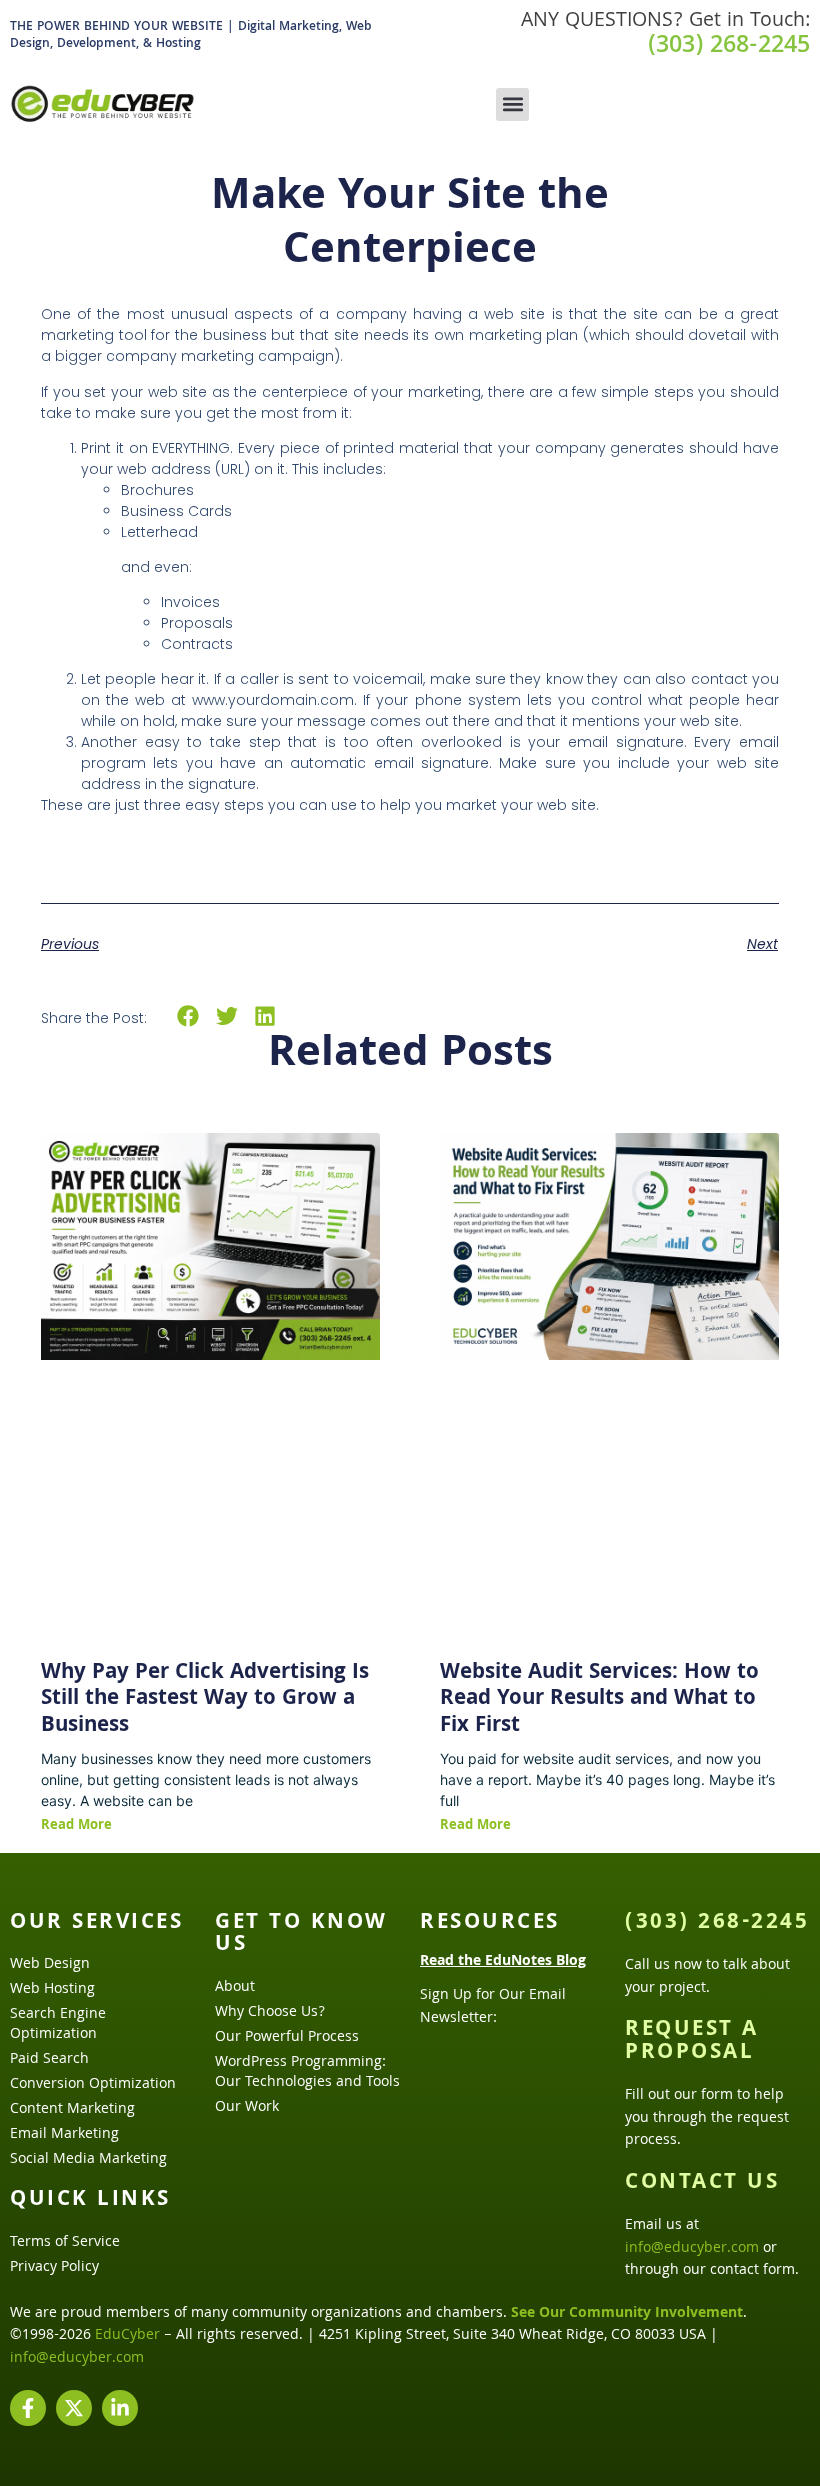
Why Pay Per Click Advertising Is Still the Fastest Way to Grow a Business (205, 1700)
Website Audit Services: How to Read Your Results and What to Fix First (599, 1700)
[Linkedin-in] (120, 2408)
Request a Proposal (692, 2042)
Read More (76, 1826)
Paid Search (49, 2060)
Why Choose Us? (270, 2013)
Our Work (247, 2108)
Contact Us (702, 2184)
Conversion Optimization (93, 2085)
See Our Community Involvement (627, 2314)
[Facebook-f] (28, 2408)
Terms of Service (65, 2243)
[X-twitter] (74, 2408)
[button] (512, 104)
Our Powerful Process (287, 2038)
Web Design (50, 1965)
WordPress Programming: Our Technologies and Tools (307, 2073)
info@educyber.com (692, 2249)
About (235, 1988)
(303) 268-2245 (729, 47)
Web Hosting (52, 1990)
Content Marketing (72, 2110)
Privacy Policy (54, 2268)
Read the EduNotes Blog (503, 1962)
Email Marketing (64, 2135)
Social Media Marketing (88, 2160)
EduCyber (127, 2336)
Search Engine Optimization (58, 2025)
